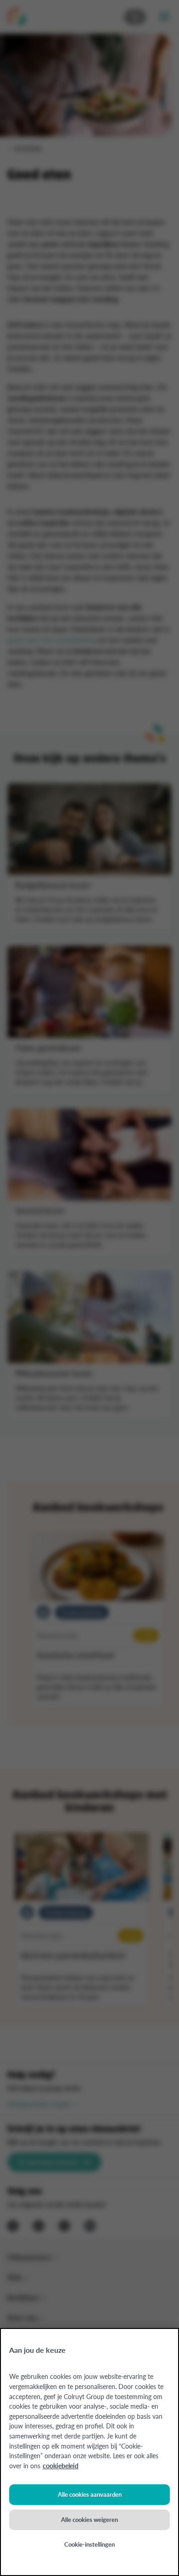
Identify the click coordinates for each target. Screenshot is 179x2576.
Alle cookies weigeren (89, 2519)
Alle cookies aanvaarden (90, 2494)
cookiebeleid (61, 2466)
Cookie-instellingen (89, 2544)
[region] (89, 2452)
